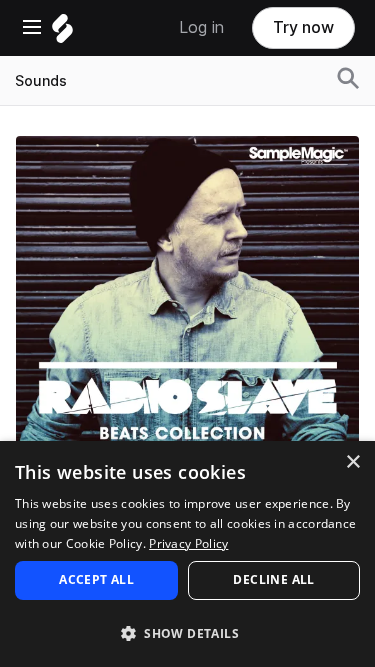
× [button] (352, 462)
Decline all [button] (273, 579)
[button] (187, 632)
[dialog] (187, 554)
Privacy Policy (188, 543)
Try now (303, 27)
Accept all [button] (96, 579)
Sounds (41, 81)
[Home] (62, 33)
